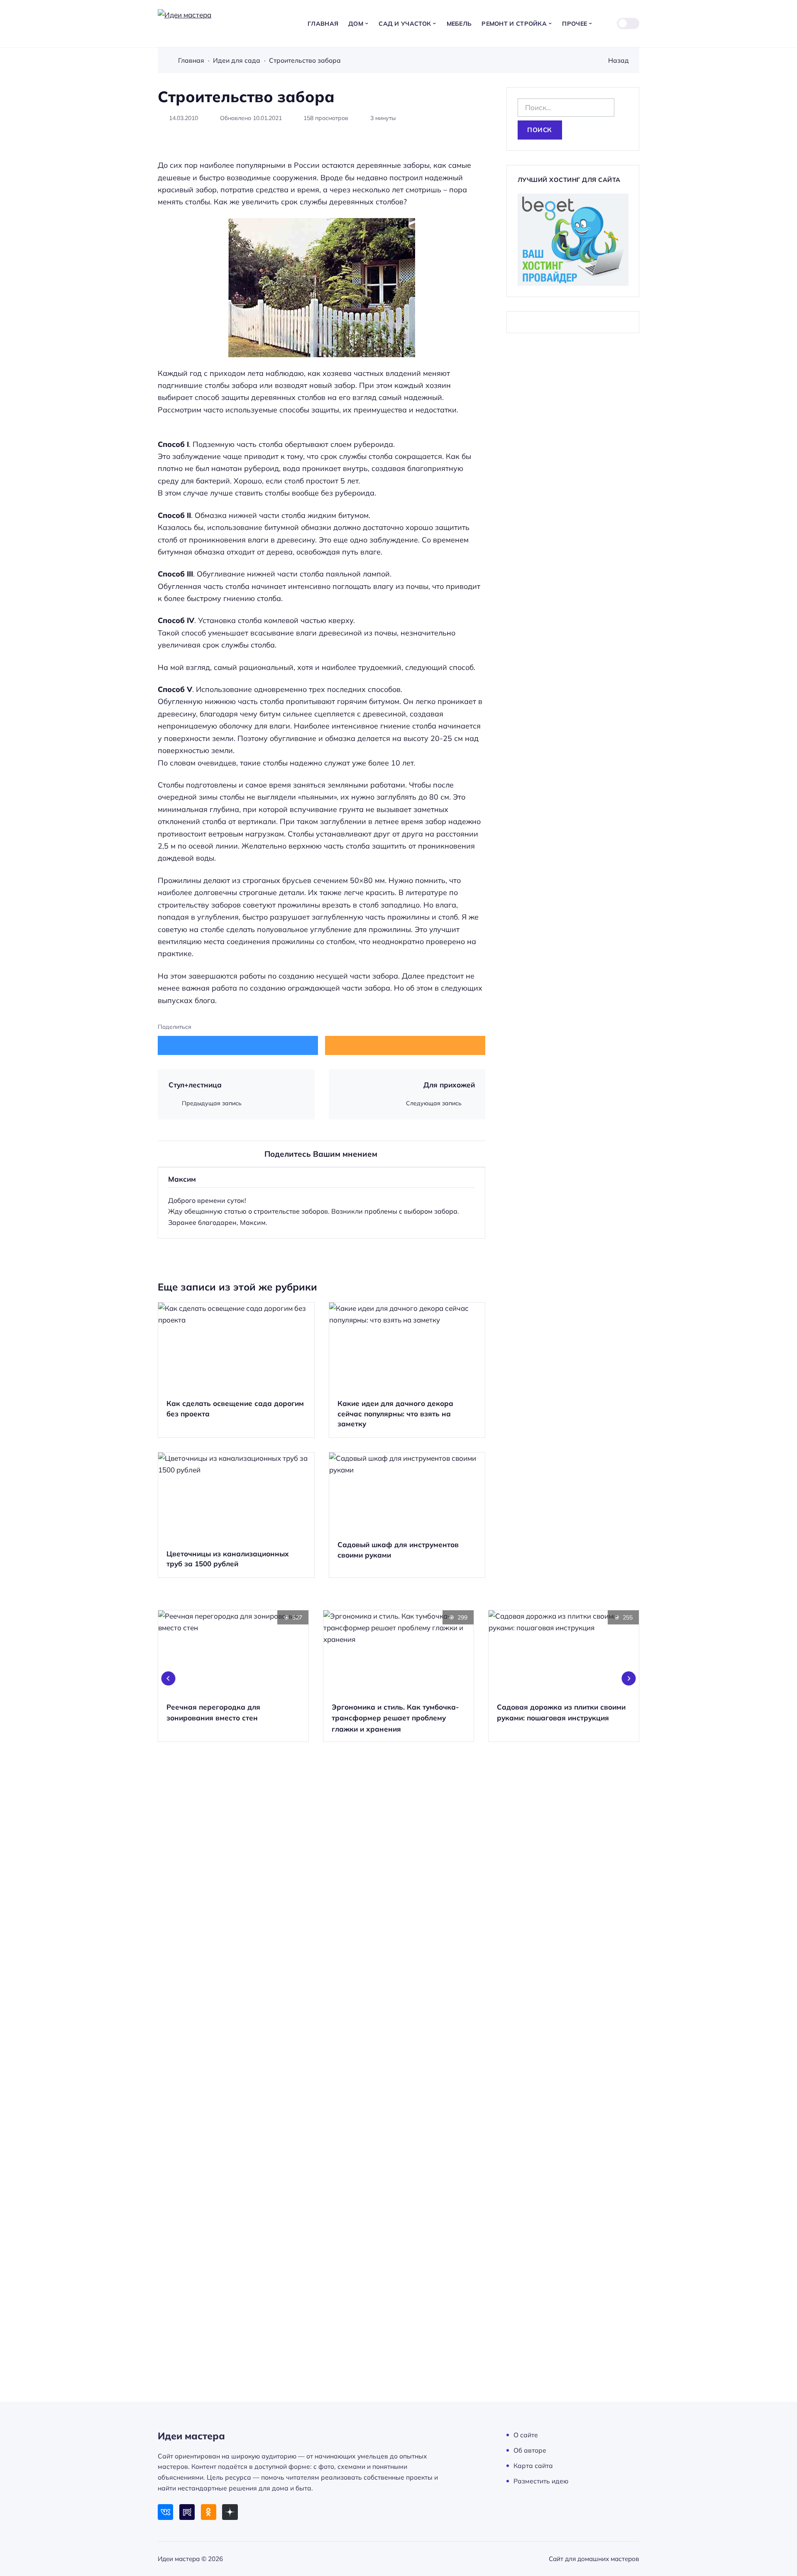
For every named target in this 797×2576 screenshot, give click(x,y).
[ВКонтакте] (165, 2512)
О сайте (526, 2435)
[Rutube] (187, 2512)
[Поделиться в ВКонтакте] (238, 1045)
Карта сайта (533, 2466)
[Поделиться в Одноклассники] (405, 1045)
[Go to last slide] (169, 1678)
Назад (619, 60)
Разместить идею (541, 2481)
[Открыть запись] (236, 1370)
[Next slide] (629, 1678)
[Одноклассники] (209, 2512)
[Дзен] (230, 2512)
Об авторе (530, 2450)
